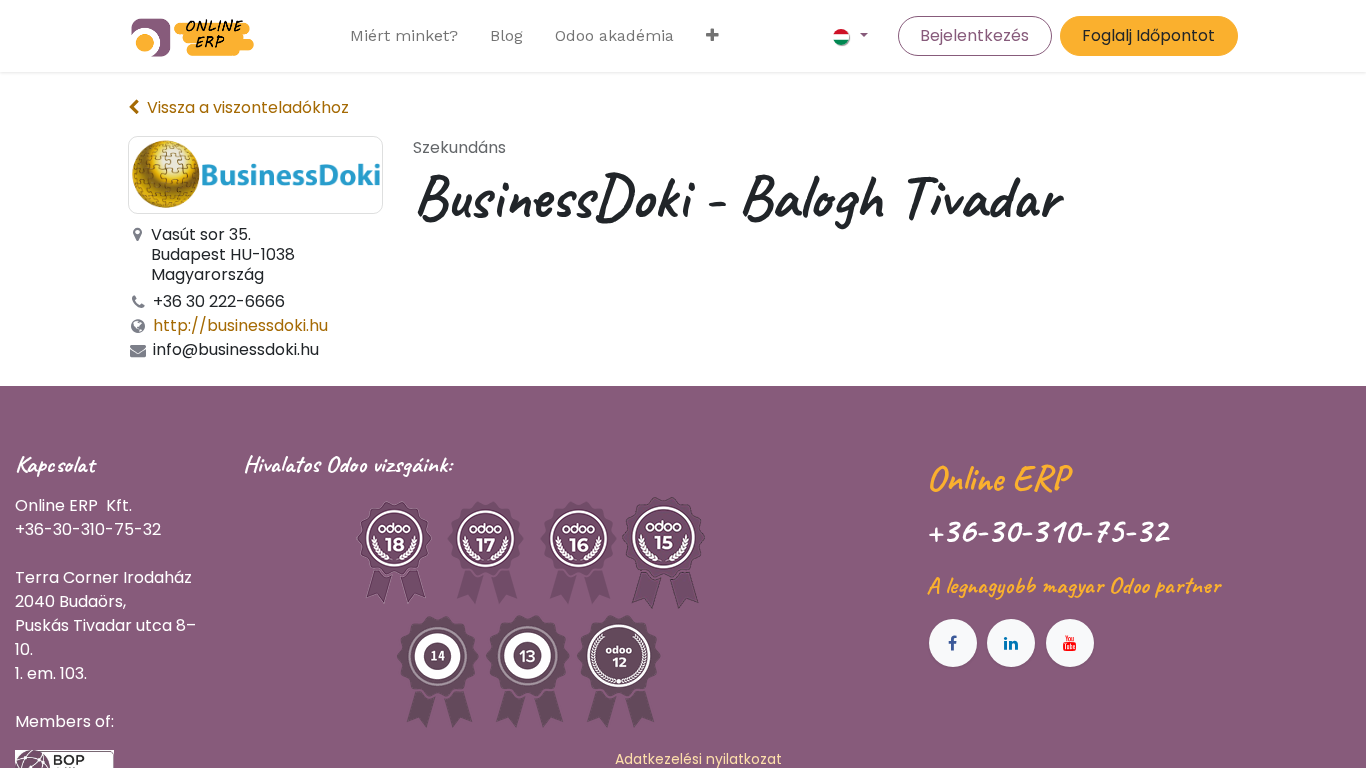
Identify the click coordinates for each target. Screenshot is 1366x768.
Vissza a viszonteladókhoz (248, 107)
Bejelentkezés (974, 35)
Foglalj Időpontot (1148, 35)
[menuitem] (404, 36)
